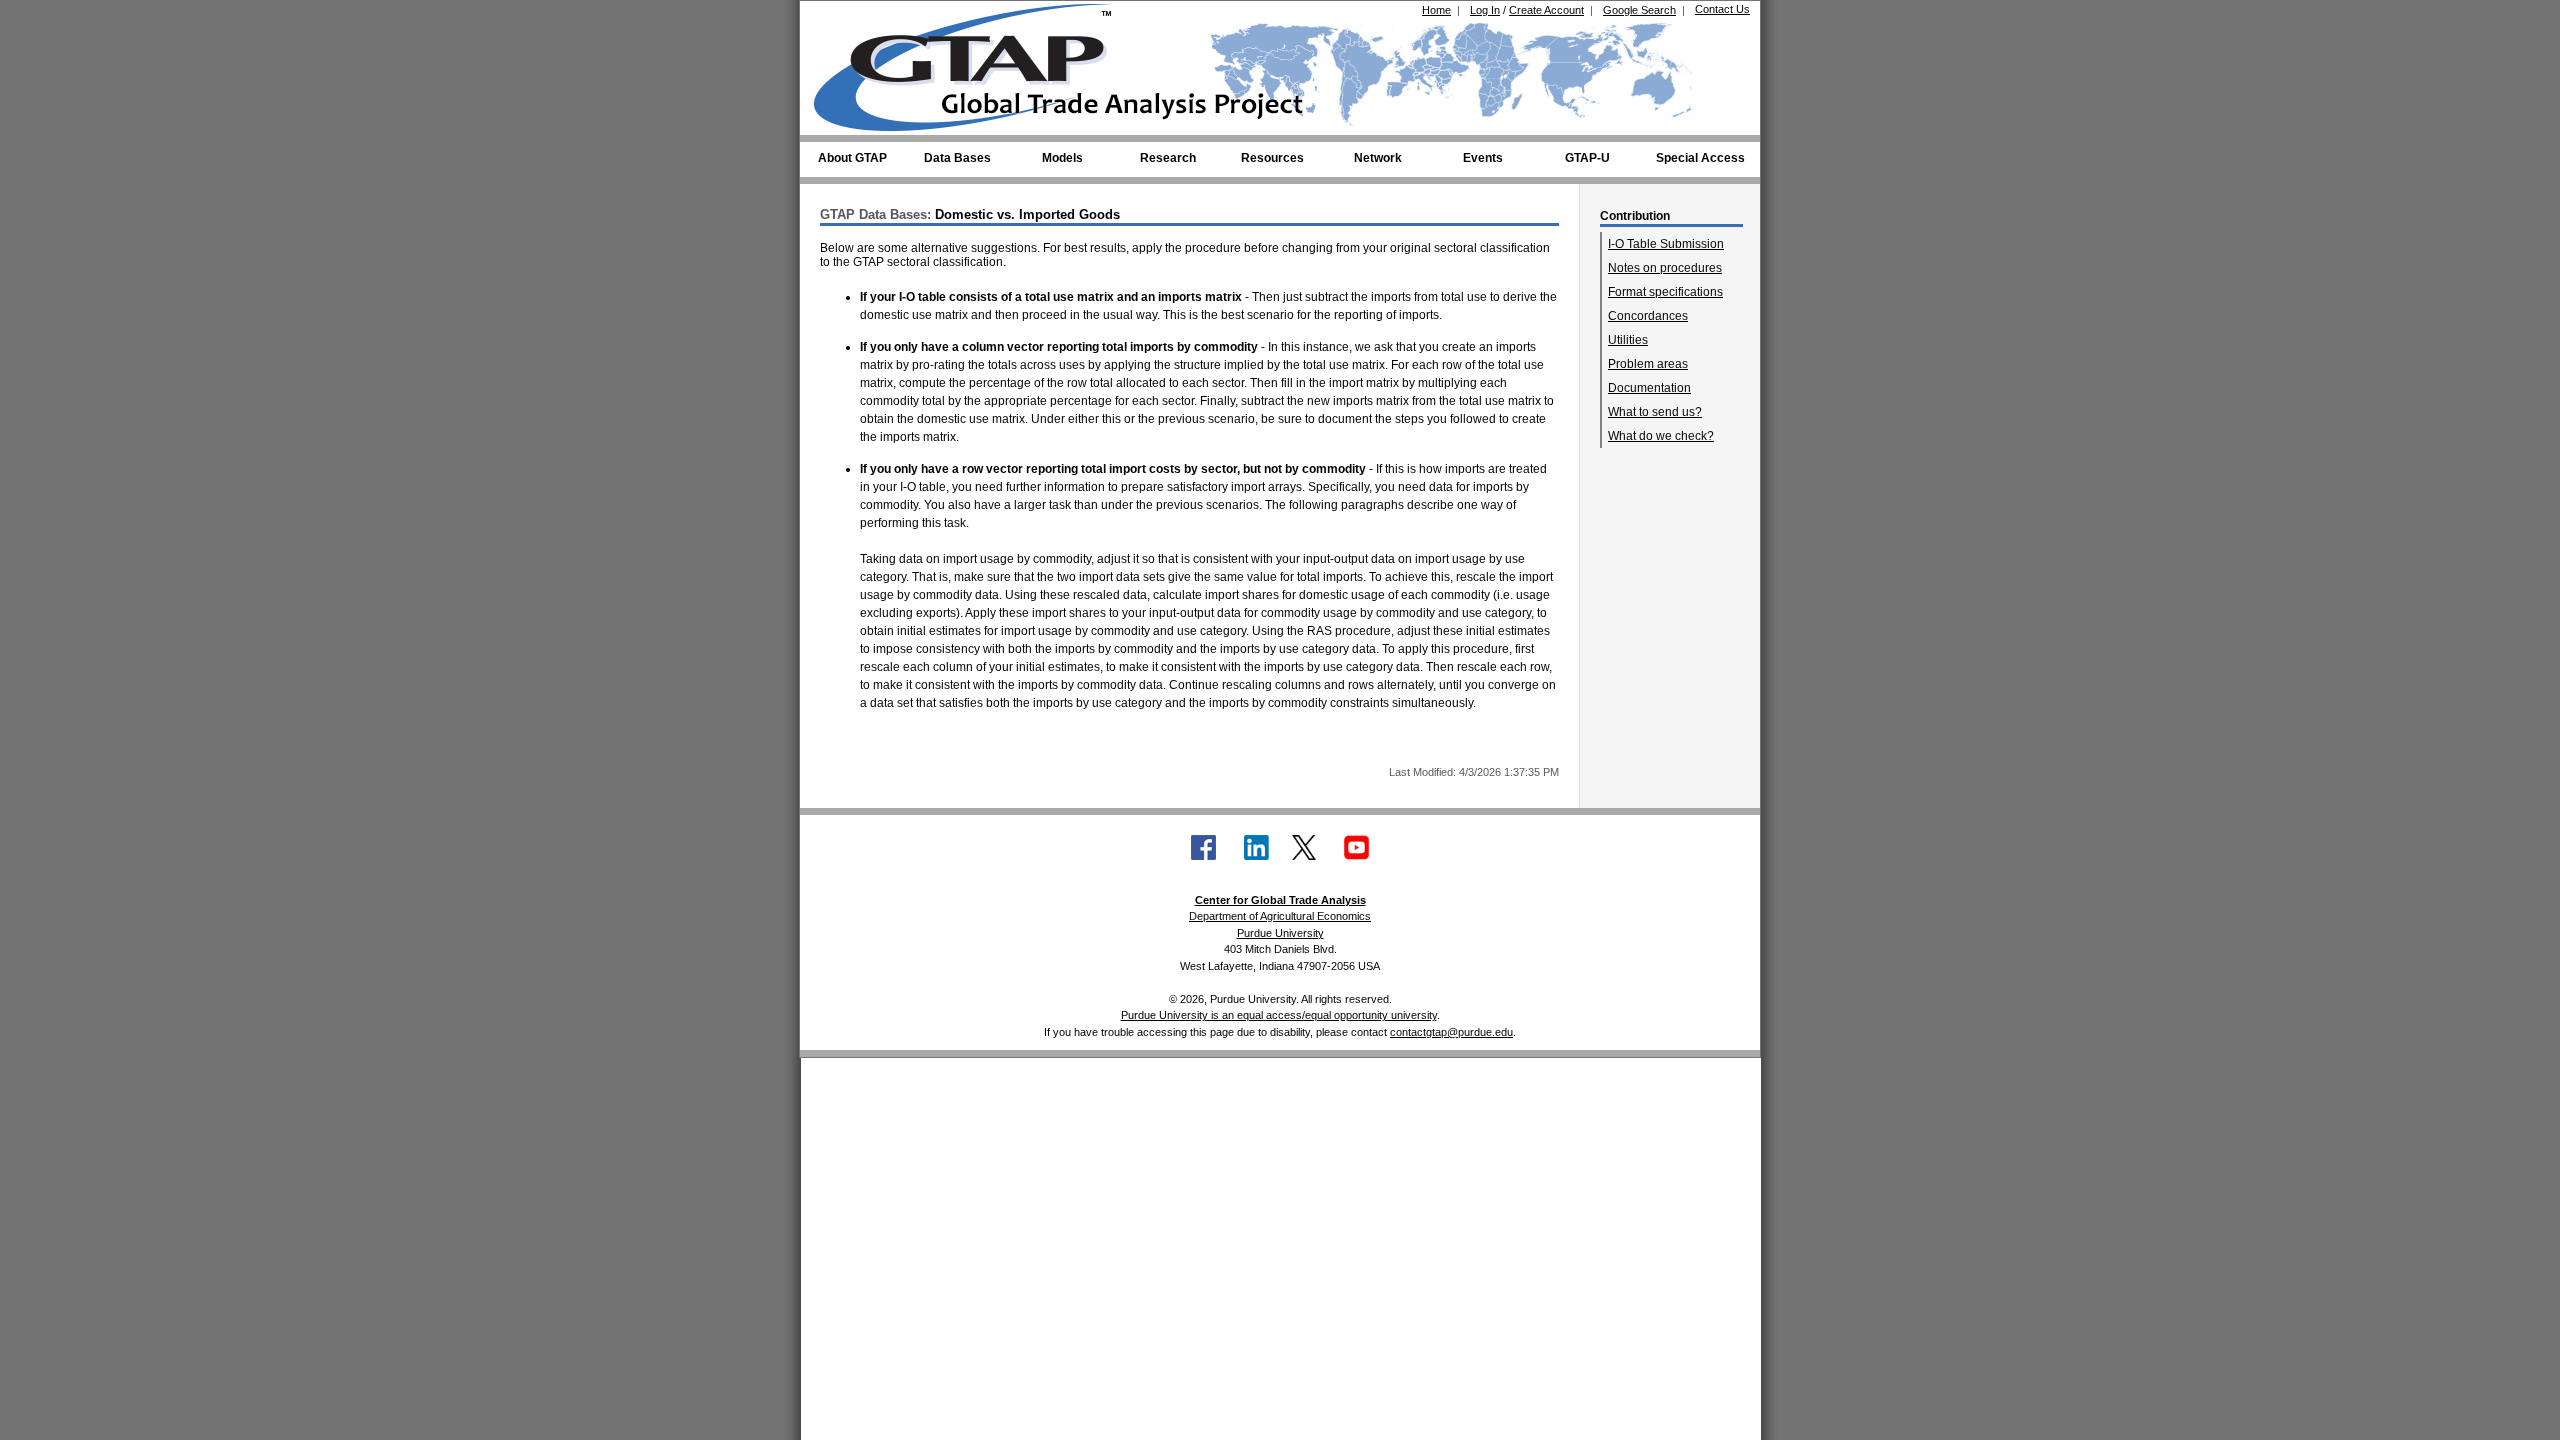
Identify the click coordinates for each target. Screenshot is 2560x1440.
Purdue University (1280, 933)
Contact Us (1722, 9)
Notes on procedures (1665, 268)
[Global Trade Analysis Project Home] (975, 63)
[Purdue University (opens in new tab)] (844, 18)
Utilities (1628, 340)
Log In (1485, 10)
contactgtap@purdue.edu (1451, 1032)
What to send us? (1655, 412)
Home (1436, 10)
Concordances (1648, 316)
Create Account (1546, 10)
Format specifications (1665, 292)
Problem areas (1648, 364)
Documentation (1649, 388)
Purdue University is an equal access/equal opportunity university (1279, 1015)
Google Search (1639, 10)
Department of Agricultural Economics (1280, 916)
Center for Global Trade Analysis (1280, 900)
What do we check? (1661, 436)
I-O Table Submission (1666, 244)
